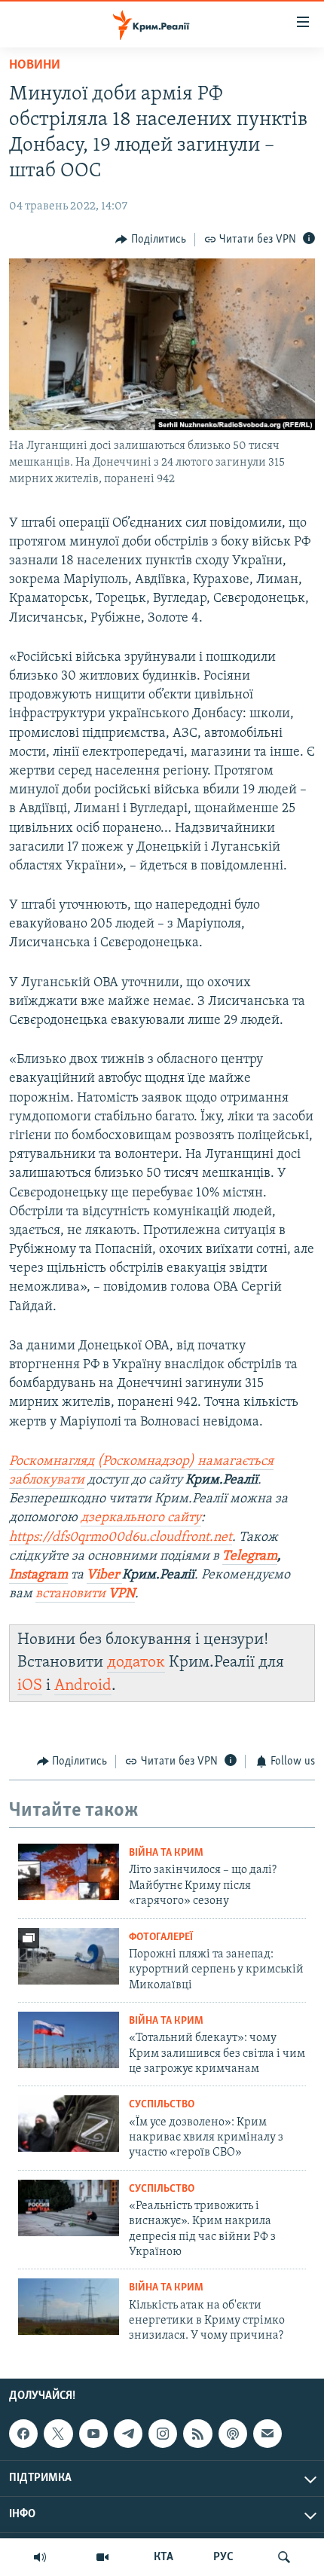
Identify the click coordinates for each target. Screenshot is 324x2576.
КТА (164, 2557)
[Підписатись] (267, 2434)
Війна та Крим (166, 1853)
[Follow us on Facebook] (23, 2434)
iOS (30, 1686)
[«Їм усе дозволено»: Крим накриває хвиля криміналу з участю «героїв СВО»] (69, 2124)
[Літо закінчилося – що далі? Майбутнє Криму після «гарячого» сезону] (69, 1872)
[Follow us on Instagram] (163, 2434)
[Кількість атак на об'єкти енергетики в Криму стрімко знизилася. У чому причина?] (69, 2307)
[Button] (151, 240)
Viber (104, 1575)
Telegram (250, 1557)
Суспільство (162, 2105)
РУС (223, 2557)
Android (83, 1686)
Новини (35, 66)
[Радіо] (40, 2557)
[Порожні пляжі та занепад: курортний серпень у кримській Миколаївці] (69, 1956)
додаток (136, 1662)
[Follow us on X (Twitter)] (58, 2434)
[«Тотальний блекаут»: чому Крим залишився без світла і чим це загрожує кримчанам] (69, 2040)
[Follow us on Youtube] (93, 2434)
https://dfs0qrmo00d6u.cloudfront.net (121, 1538)
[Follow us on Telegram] (128, 2434)
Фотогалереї (161, 1937)
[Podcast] (233, 2434)
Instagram (38, 1575)
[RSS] (197, 2434)
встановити (85, 1594)
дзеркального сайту (141, 1518)
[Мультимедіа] (102, 2557)
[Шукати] (284, 2557)
